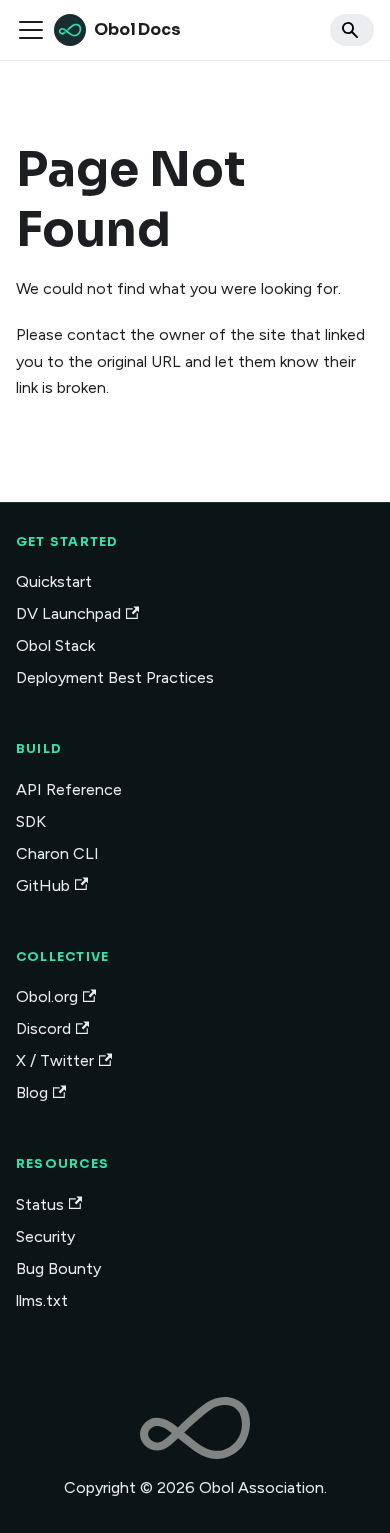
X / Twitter (55, 1060)
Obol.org (47, 996)
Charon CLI (57, 853)
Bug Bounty (58, 1268)
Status (40, 1204)
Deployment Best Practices (115, 677)
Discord (43, 1028)
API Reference (69, 789)
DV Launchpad (68, 613)
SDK (31, 821)
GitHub (43, 885)
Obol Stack (55, 645)
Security (45, 1236)
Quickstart (54, 581)
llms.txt (42, 1300)
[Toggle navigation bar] (31, 30)
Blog (32, 1092)
